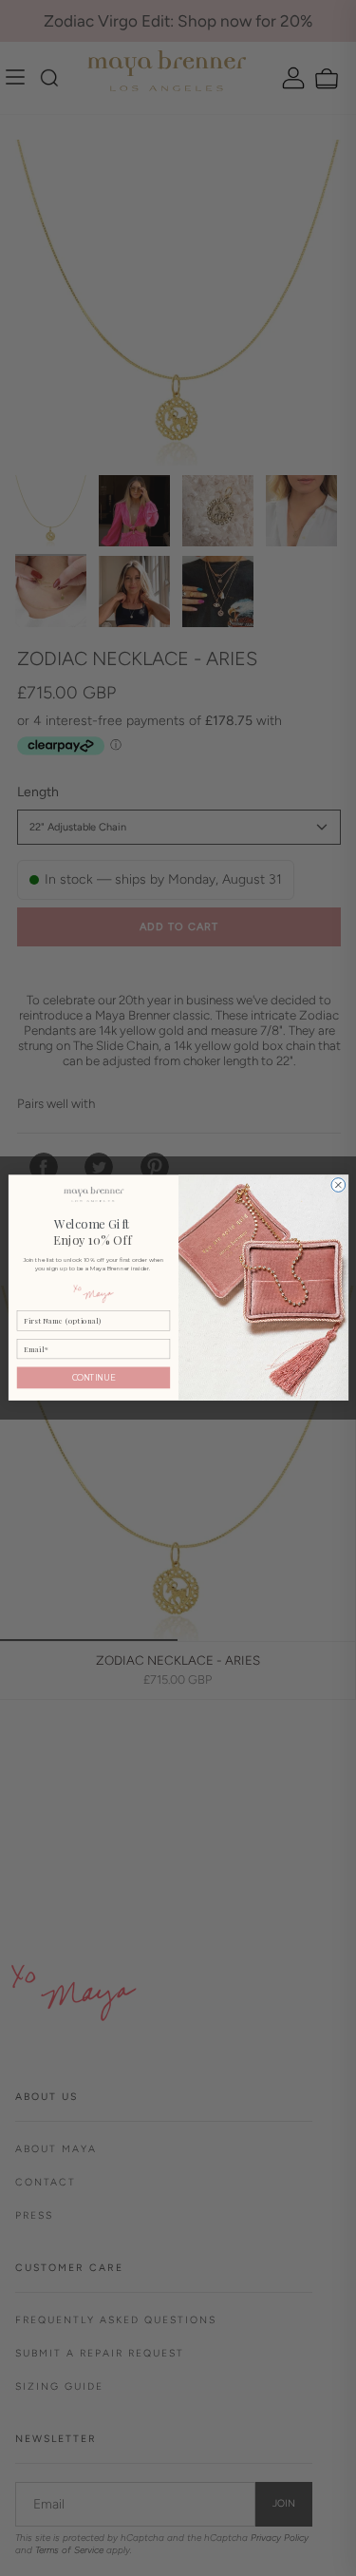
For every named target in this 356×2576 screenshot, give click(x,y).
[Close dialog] (337, 1185)
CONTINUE (93, 1378)
